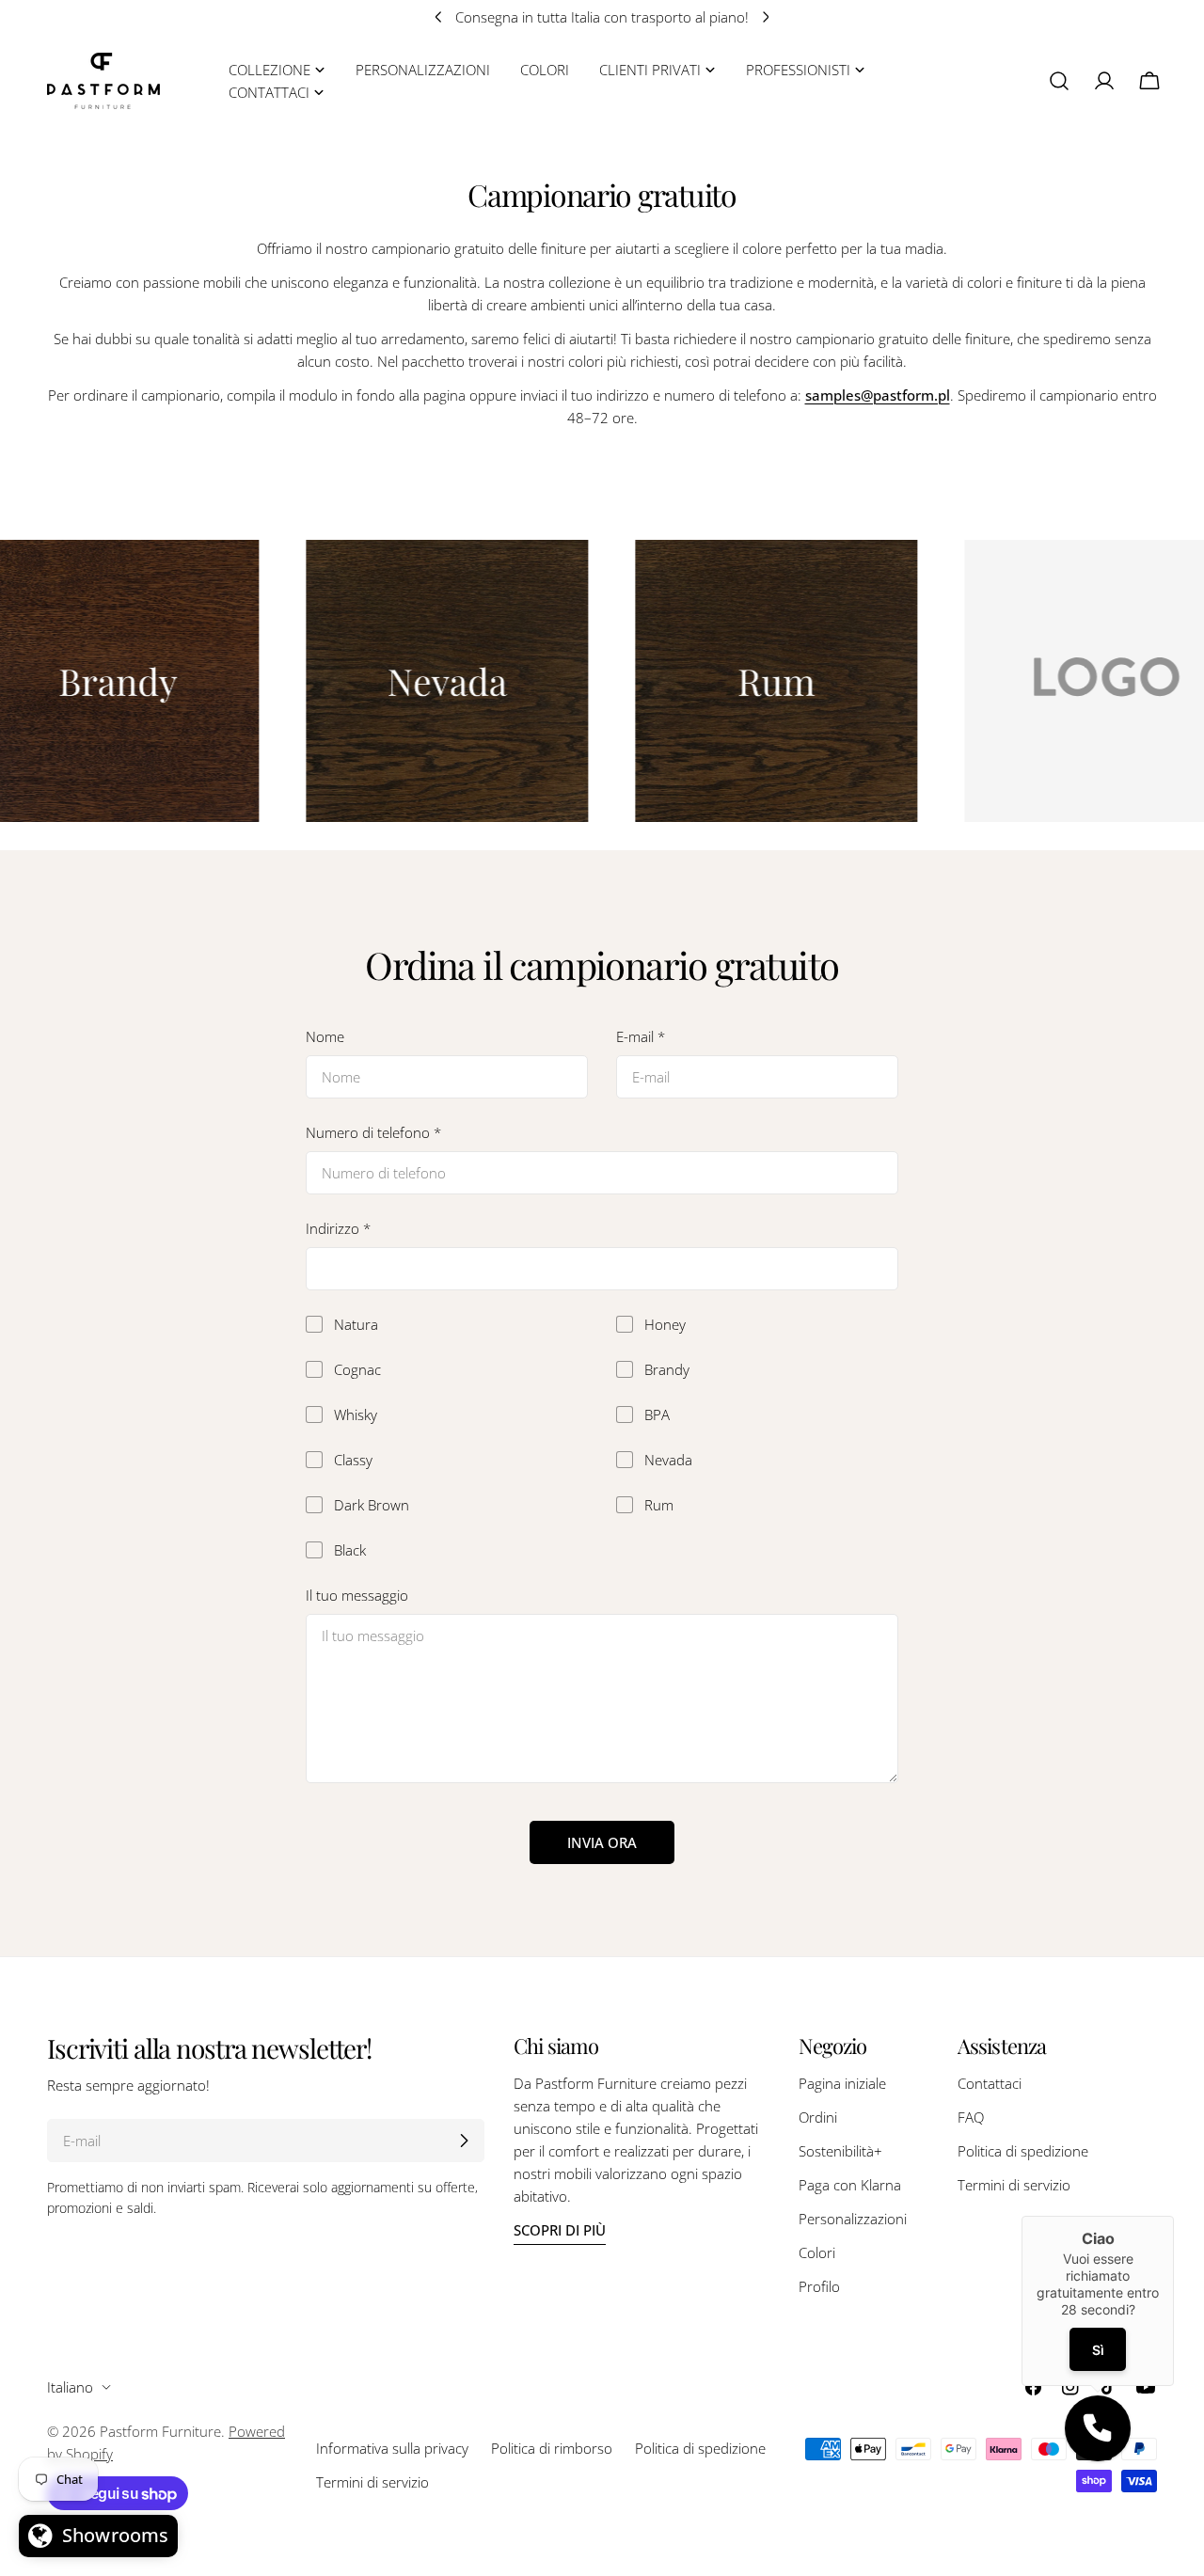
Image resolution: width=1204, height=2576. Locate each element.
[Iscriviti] (464, 2141)
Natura (356, 1324)
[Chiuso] (1174, 2216)
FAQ (971, 2117)
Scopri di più (560, 2230)
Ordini (818, 2117)
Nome (325, 1036)
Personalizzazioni (853, 2219)
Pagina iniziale (842, 2083)
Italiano (70, 2387)
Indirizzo (338, 1228)
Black (350, 1550)
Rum (659, 1505)
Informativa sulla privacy (392, 2448)
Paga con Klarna (850, 2185)
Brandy (667, 1369)
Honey (665, 1324)
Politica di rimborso (552, 2448)
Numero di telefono (373, 1132)
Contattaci (990, 2083)
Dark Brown (372, 1505)
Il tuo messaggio (357, 1595)
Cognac (357, 1369)
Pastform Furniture (160, 2431)
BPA (657, 1414)
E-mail (641, 1036)
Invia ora (602, 1842)
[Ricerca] (1059, 81)
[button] (1098, 2428)
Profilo (819, 2286)
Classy (353, 1460)
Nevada (668, 1460)
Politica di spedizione (1023, 2151)
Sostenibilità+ (840, 2151)
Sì (1097, 2349)
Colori (817, 2252)
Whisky (356, 1414)
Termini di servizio (1014, 2185)
